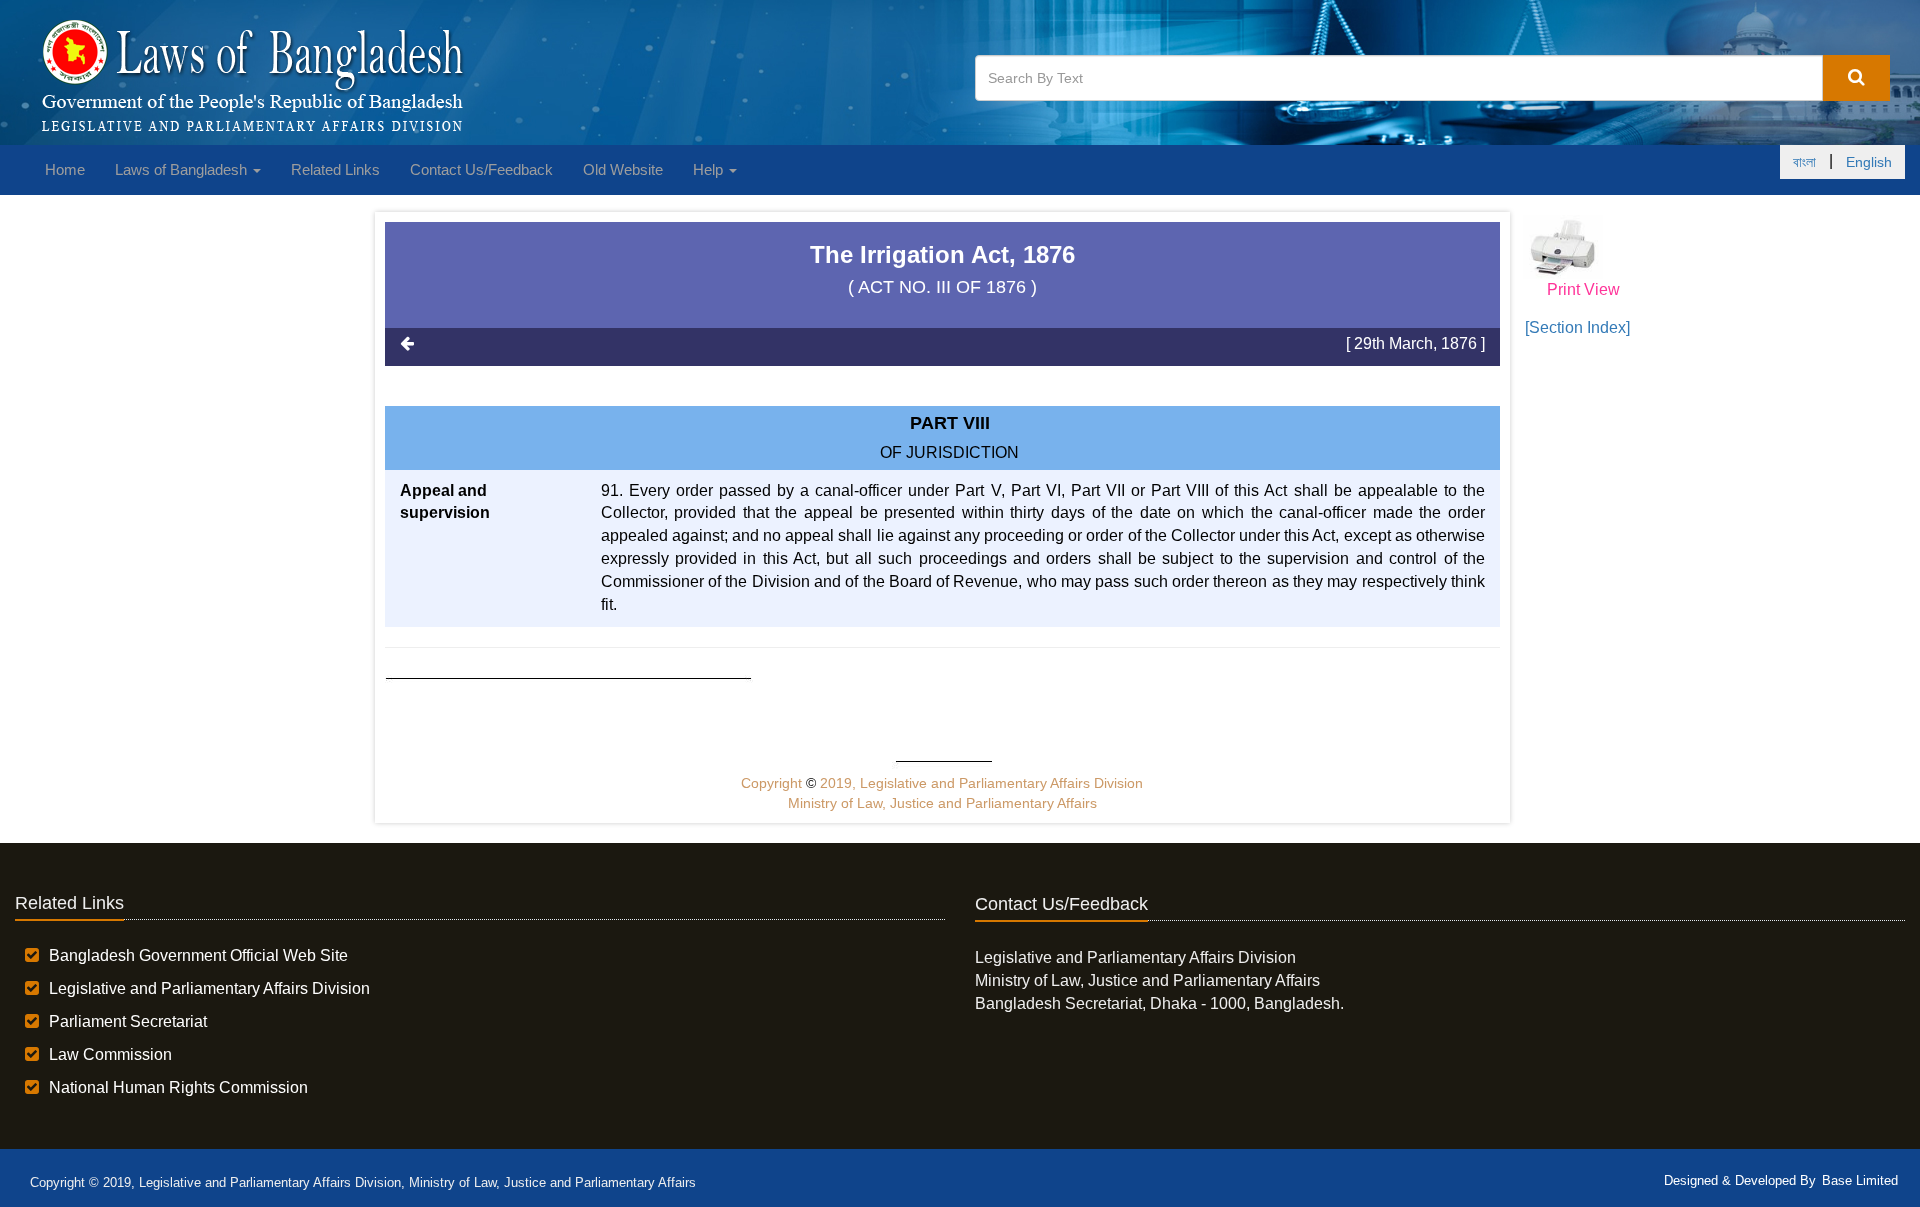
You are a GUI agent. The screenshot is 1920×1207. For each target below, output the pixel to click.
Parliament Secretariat (128, 1021)
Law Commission (110, 1054)
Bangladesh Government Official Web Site (198, 955)
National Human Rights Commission (178, 1087)
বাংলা (1804, 162)
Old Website (623, 169)
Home (65, 169)
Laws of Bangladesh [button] (183, 169)
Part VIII (950, 423)
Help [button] (710, 169)
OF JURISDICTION (949, 452)
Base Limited (1860, 1180)
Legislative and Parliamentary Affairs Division (209, 988)
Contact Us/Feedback (481, 169)
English (1869, 162)
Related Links (335, 169)
